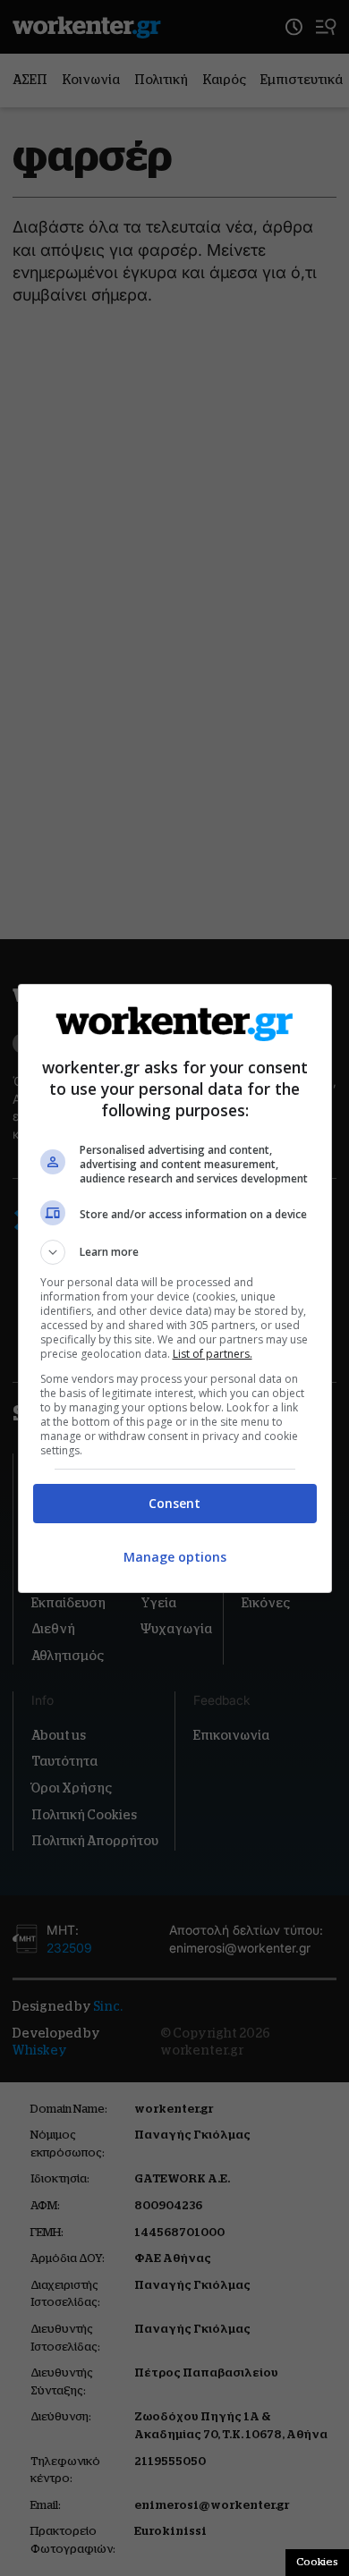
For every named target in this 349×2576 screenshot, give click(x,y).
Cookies (317, 2562)
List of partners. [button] (213, 1354)
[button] (175, 1252)
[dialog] (175, 1288)
